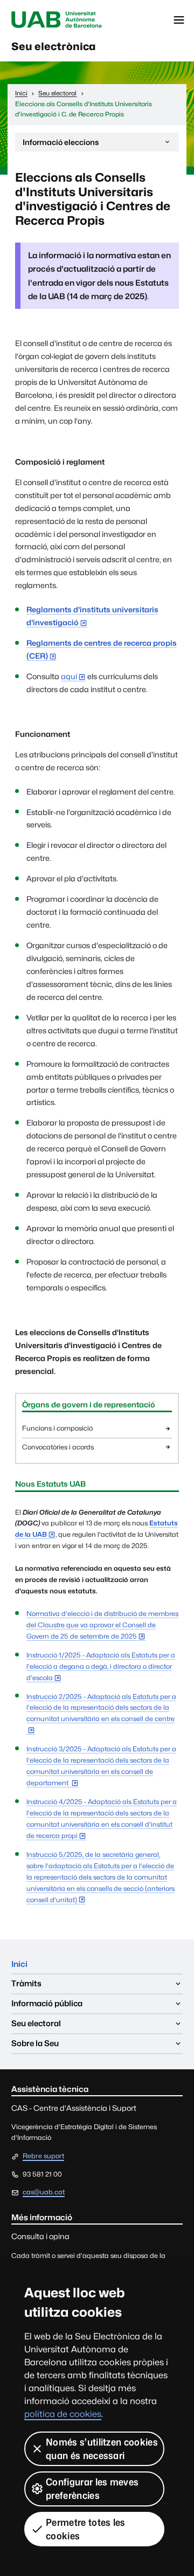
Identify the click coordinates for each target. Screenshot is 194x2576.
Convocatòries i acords (58, 1447)
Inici (19, 1964)
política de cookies (63, 2414)
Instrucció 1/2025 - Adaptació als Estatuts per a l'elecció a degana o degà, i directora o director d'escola (101, 1666)
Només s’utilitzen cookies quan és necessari (102, 2449)
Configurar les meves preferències (92, 2489)
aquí (69, 676)
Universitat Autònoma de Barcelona (57, 20)
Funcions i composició (57, 1428)
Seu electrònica (54, 46)
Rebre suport (43, 2156)
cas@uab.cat (44, 2192)
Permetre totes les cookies (86, 2529)
